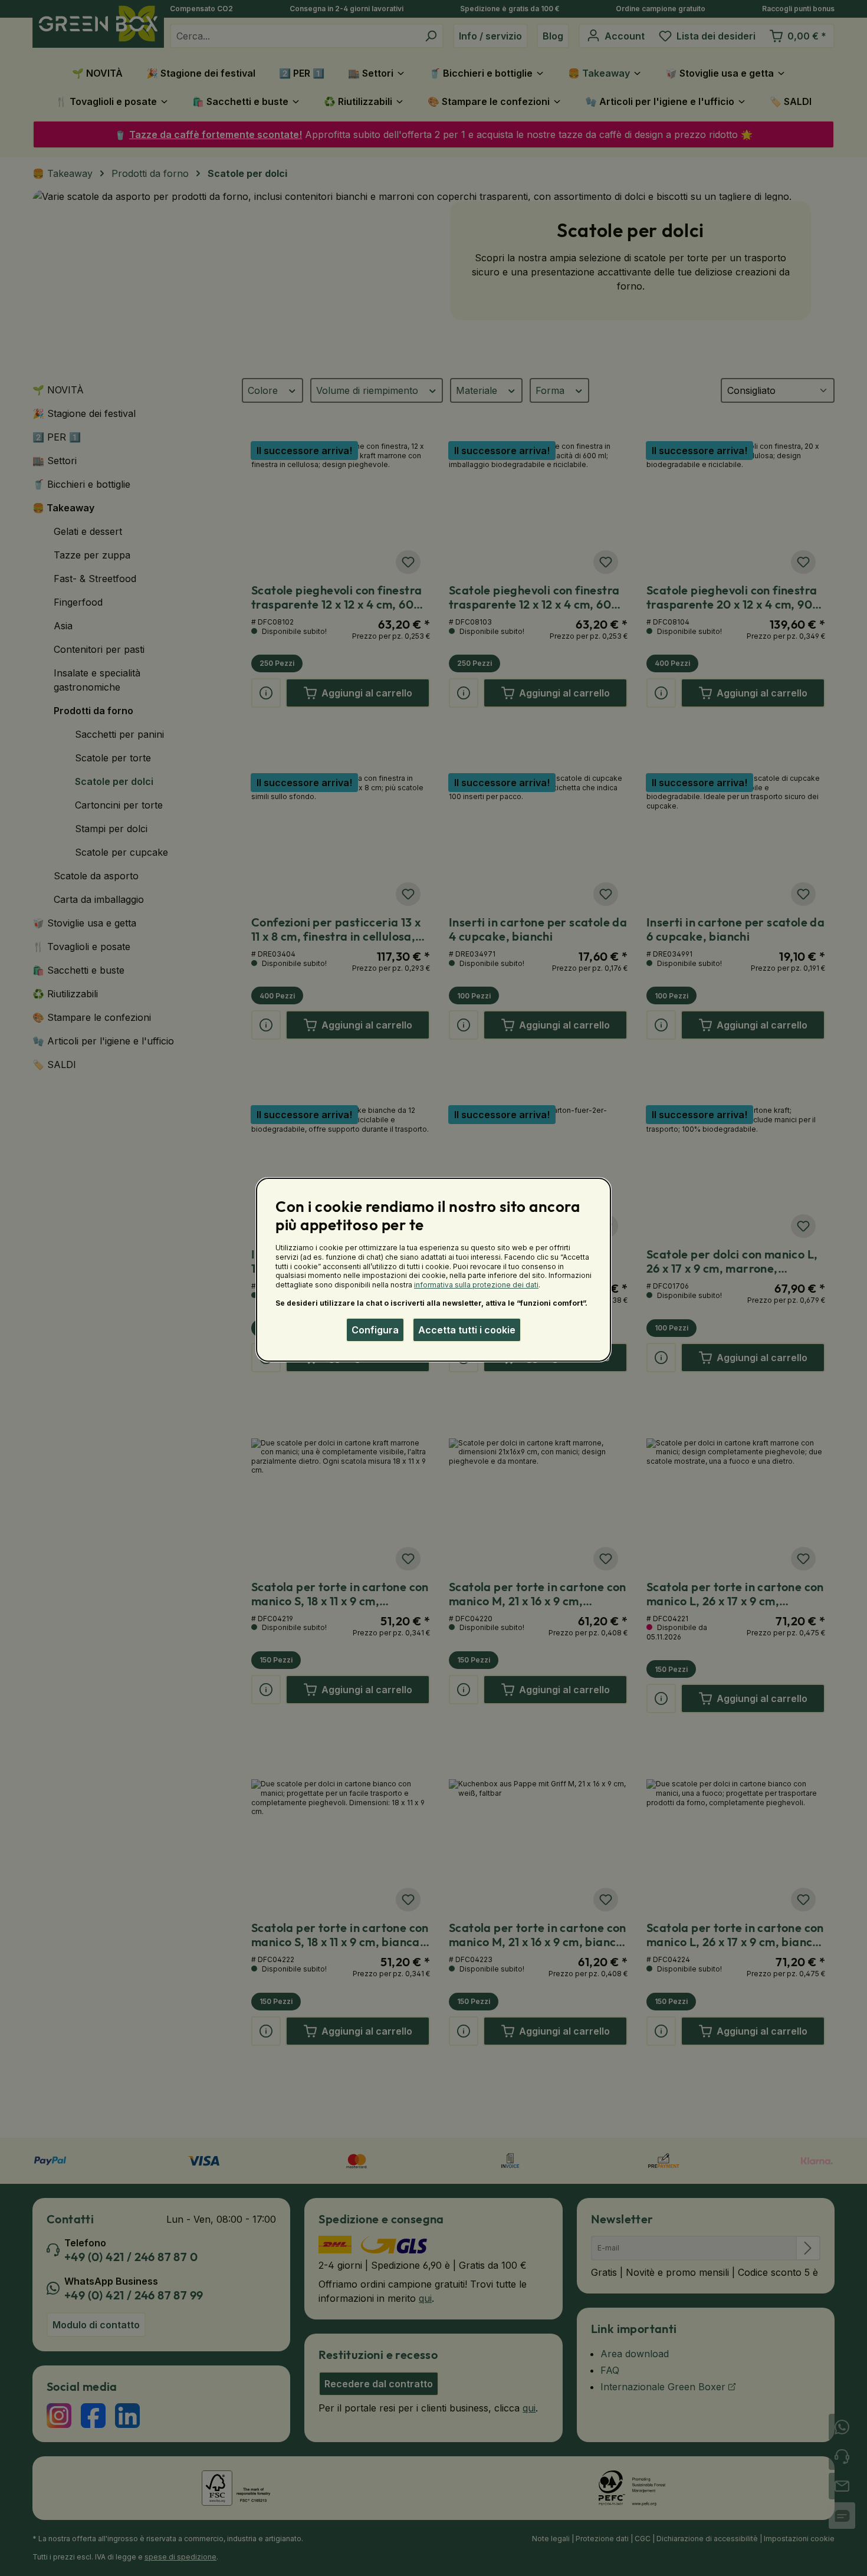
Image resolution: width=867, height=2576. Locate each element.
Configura (375, 1330)
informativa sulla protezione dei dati (476, 1285)
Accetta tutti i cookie (467, 1330)
